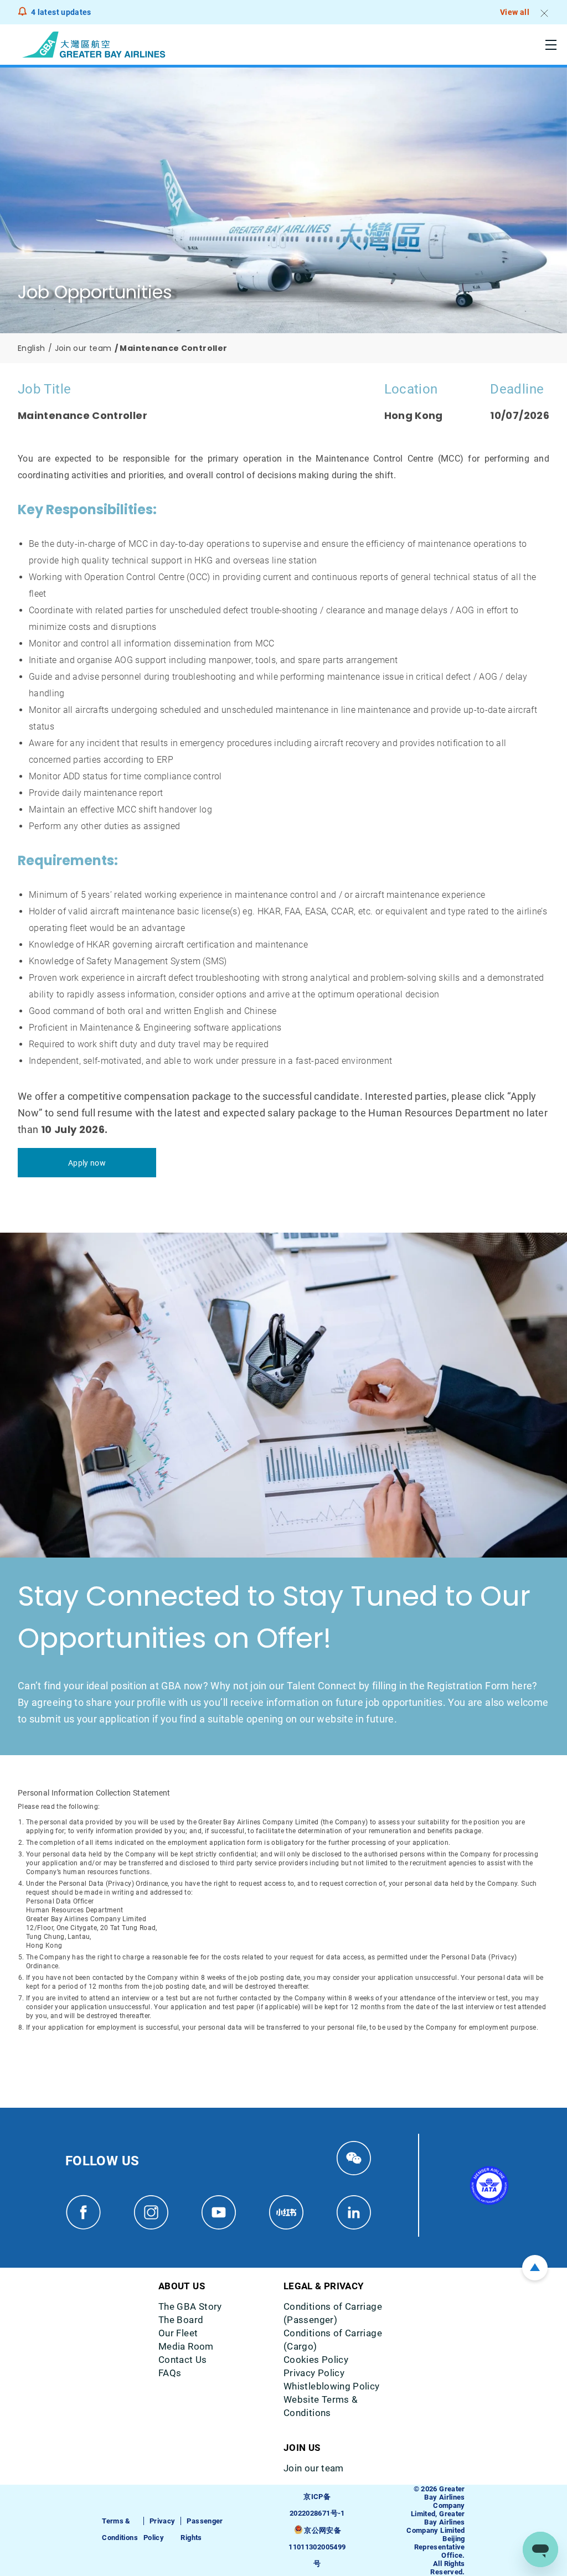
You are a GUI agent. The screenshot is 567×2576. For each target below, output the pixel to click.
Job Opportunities (95, 292)
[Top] (535, 2268)
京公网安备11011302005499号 (317, 2547)
